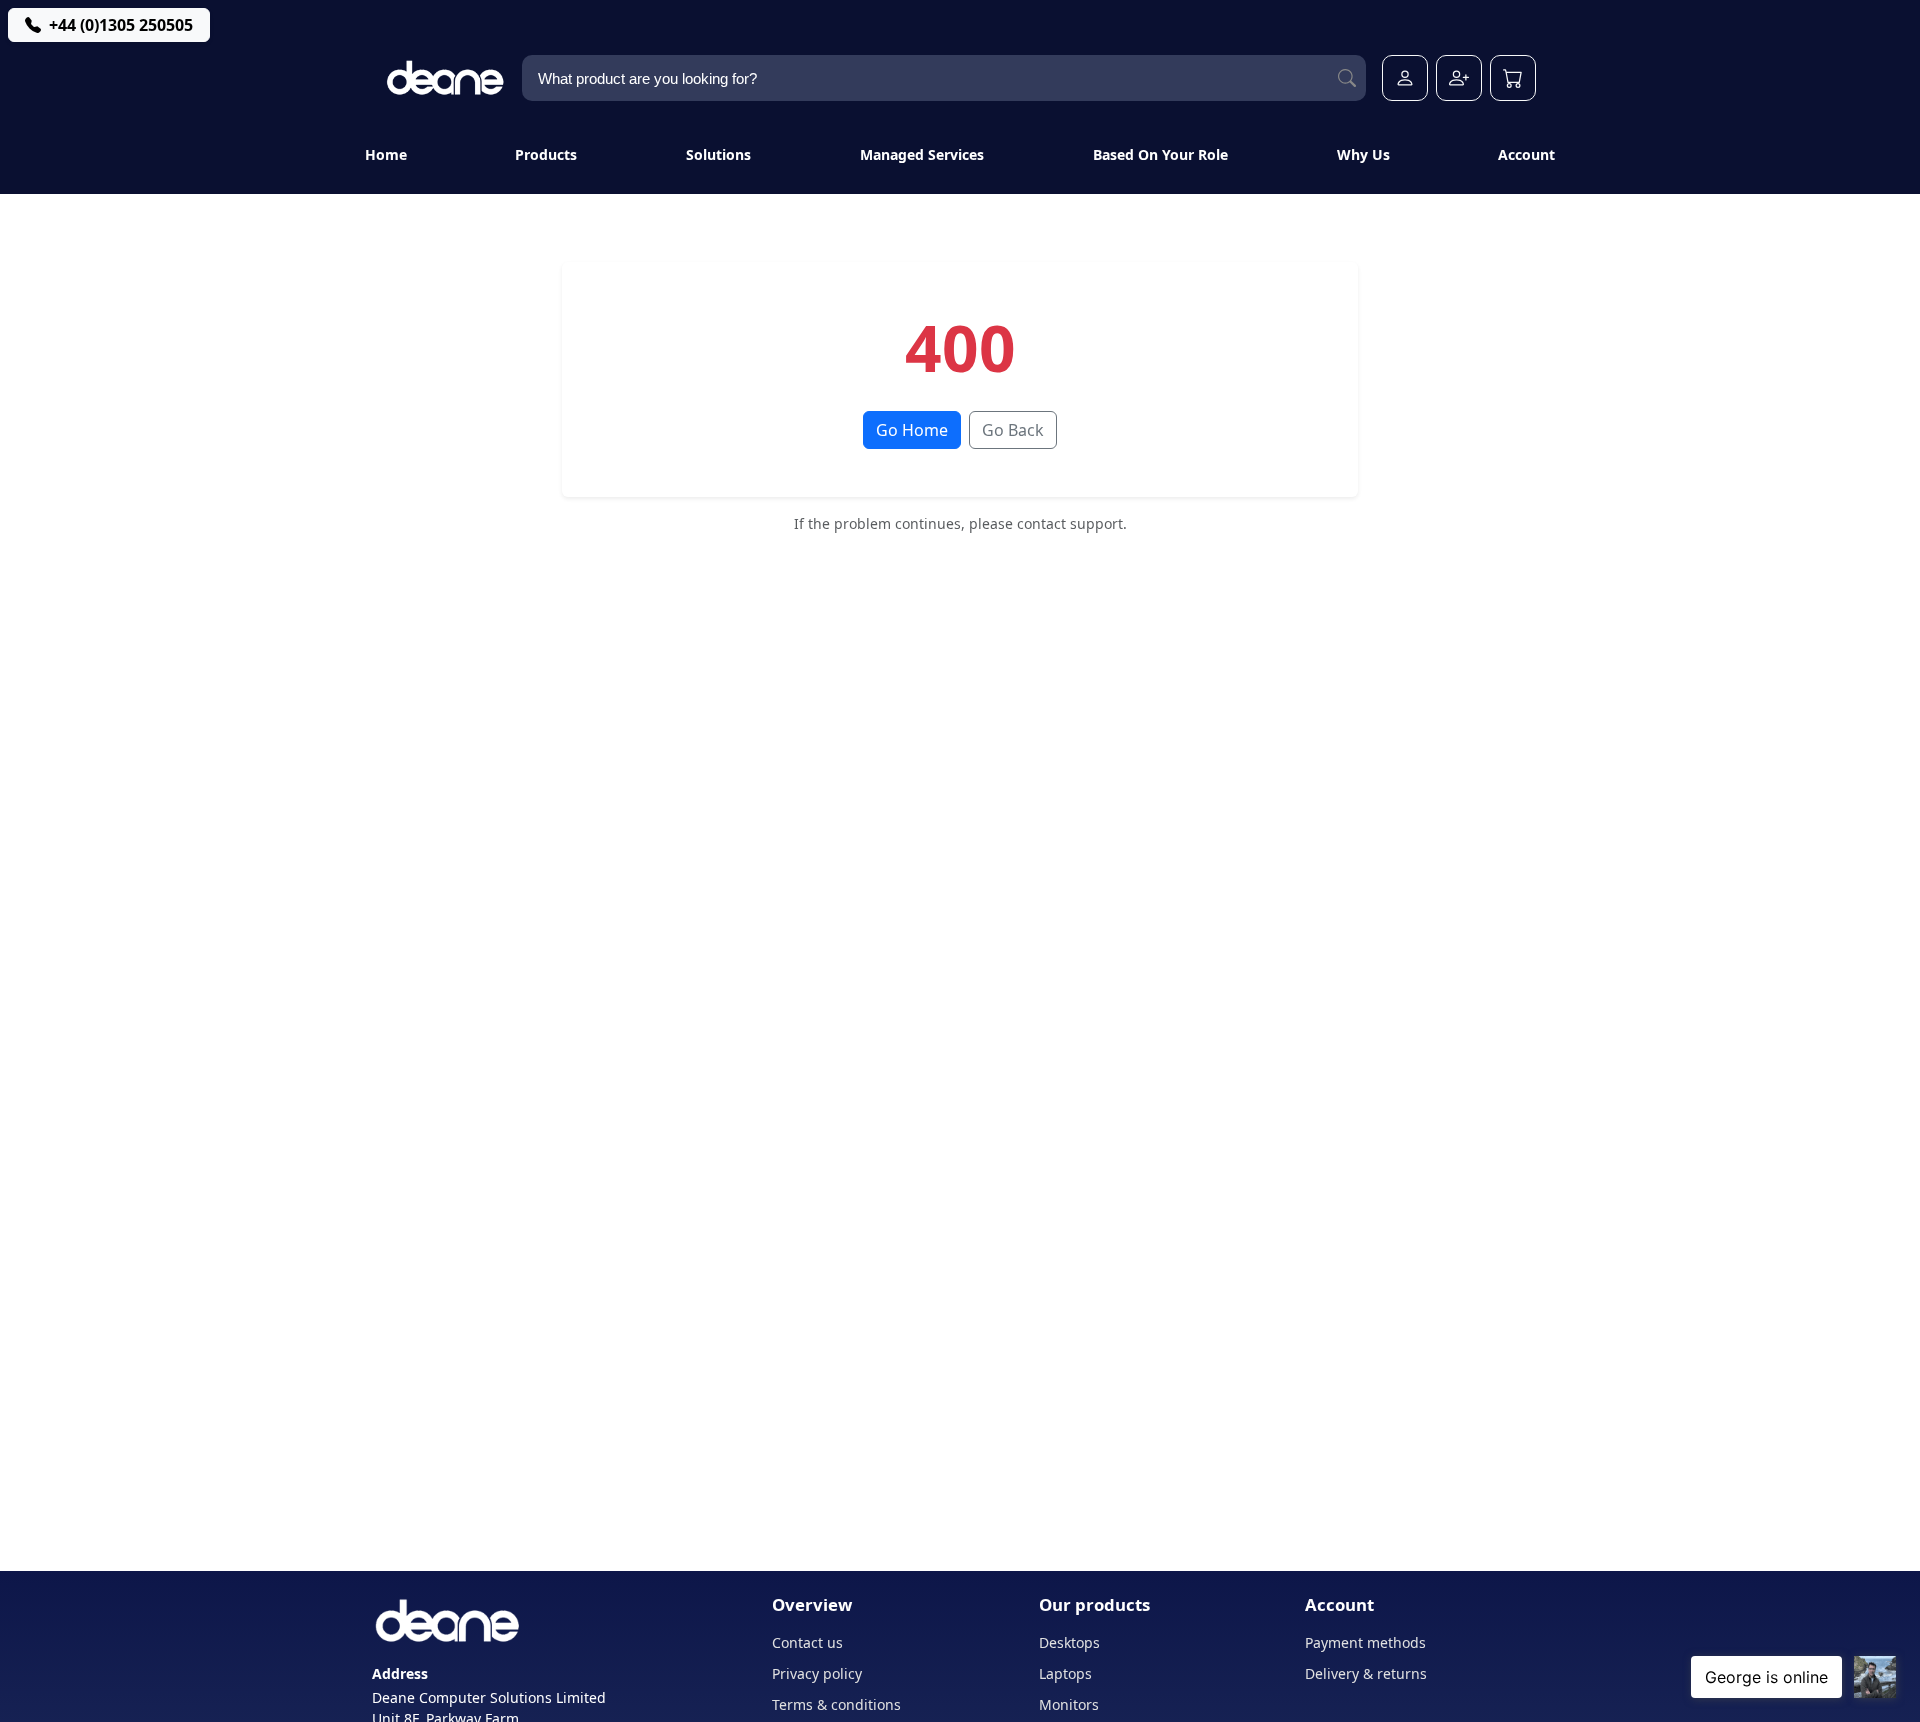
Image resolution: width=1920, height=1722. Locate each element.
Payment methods (1365, 1642)
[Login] (1405, 78)
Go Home (912, 430)
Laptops (1065, 1673)
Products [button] (546, 154)
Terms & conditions (836, 1704)
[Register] (1459, 78)
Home (386, 154)
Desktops (1069, 1642)
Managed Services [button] (922, 154)
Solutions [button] (718, 154)
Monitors (1069, 1704)
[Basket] (1513, 78)
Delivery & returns (1366, 1673)
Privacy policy (817, 1673)
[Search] (1347, 78)
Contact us (807, 1642)
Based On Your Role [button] (1160, 154)
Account (1526, 154)
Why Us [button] (1363, 154)
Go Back (1013, 430)
